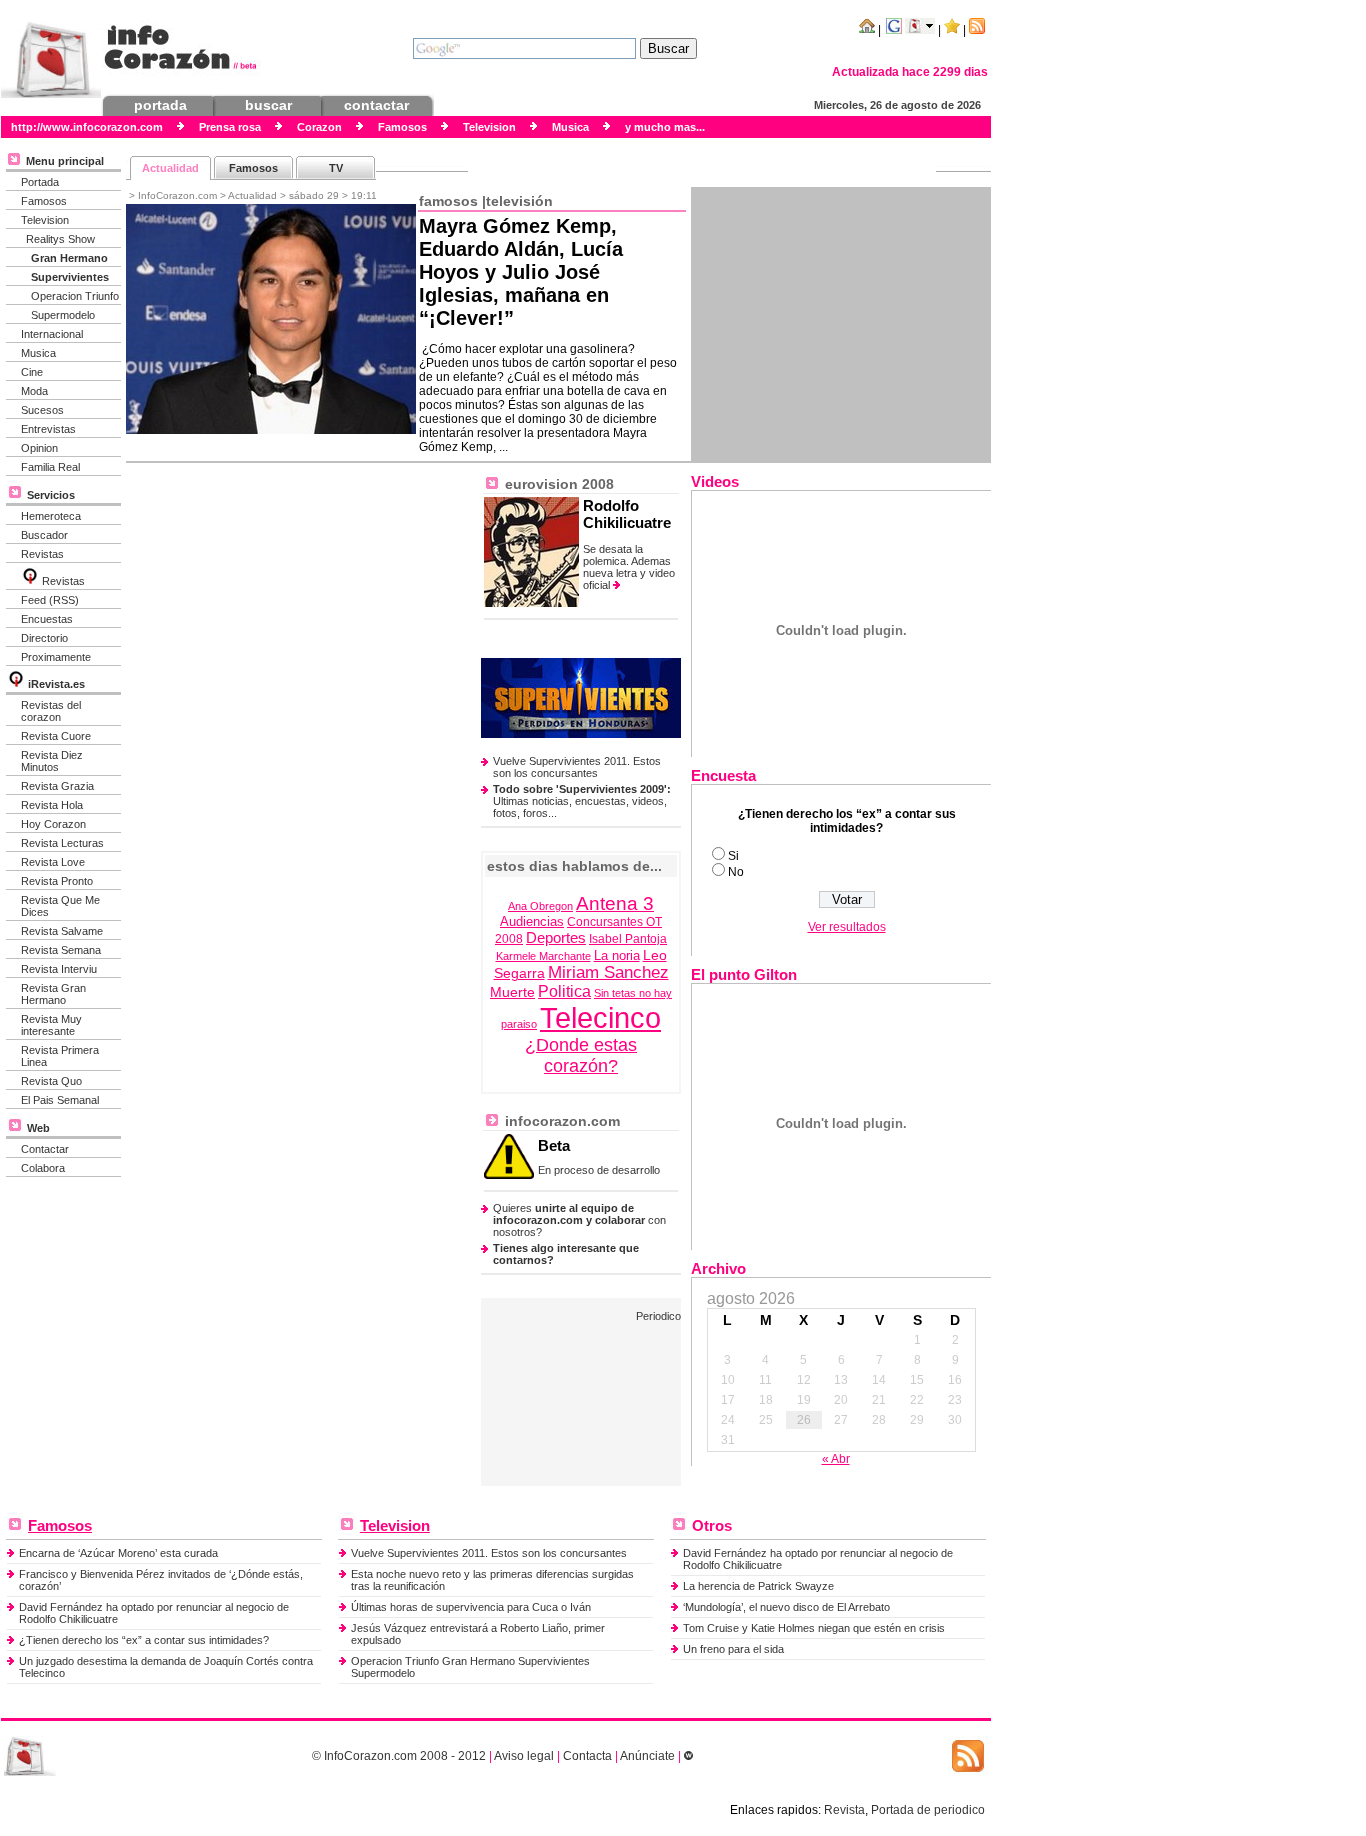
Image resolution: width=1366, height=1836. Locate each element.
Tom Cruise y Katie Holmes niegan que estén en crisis (814, 1628)
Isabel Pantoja (628, 939)
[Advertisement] (841, 324)
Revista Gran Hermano (53, 994)
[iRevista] (30, 581)
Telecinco (600, 1017)
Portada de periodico (928, 1810)
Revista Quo (51, 1081)
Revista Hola (52, 805)
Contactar (45, 1149)
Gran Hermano (69, 258)
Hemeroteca (51, 516)
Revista (844, 1810)
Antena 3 (615, 903)
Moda (34, 391)
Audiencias (532, 922)
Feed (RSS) (50, 600)
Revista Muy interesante (51, 1025)
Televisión (519, 201)
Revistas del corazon (51, 711)
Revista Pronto (57, 881)
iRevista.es (56, 684)
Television (45, 220)
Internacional (52, 334)
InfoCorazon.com (370, 1756)
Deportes (556, 937)
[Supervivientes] (581, 734)
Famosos (44, 201)
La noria (617, 956)
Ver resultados (847, 927)
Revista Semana (61, 950)
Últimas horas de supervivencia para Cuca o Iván (471, 1607)
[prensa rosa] (30, 1772)
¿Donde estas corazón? (581, 1055)
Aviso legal (524, 1756)
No (736, 872)
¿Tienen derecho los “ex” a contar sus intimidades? (144, 1640)
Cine (32, 372)
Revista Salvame (62, 931)
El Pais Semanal (60, 1100)
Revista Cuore (56, 736)
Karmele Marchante (543, 956)
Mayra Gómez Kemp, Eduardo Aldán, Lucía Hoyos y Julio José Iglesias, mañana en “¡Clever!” (521, 272)
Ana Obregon (540, 906)
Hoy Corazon (53, 824)
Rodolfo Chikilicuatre (627, 514)
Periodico (658, 1316)
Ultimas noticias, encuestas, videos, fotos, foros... (582, 801)
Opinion (39, 448)
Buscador (44, 535)
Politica (564, 991)
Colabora (43, 1168)
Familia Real (50, 467)
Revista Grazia (57, 786)
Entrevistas (48, 429)
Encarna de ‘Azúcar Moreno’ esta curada (118, 1553)
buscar (268, 105)
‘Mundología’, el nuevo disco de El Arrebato (786, 1607)
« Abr (836, 1459)
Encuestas (47, 619)
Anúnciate (647, 1756)
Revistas (42, 554)
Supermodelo (63, 315)
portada (160, 105)
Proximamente (56, 657)
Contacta (587, 1756)
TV (336, 168)
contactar (376, 105)
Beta (554, 1145)
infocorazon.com (560, 1121)
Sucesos (42, 410)
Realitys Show (60, 239)
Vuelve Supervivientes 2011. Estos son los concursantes (577, 767)
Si (733, 856)
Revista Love (53, 862)
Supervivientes (70, 277)
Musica (38, 353)
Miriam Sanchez (608, 972)
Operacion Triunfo (75, 296)
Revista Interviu (59, 969)
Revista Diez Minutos (52, 761)
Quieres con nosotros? (579, 1220)
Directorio (44, 638)
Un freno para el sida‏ (733, 1649)
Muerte (512, 992)
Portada (40, 182)
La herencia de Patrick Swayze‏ (758, 1586)
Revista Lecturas (62, 843)
